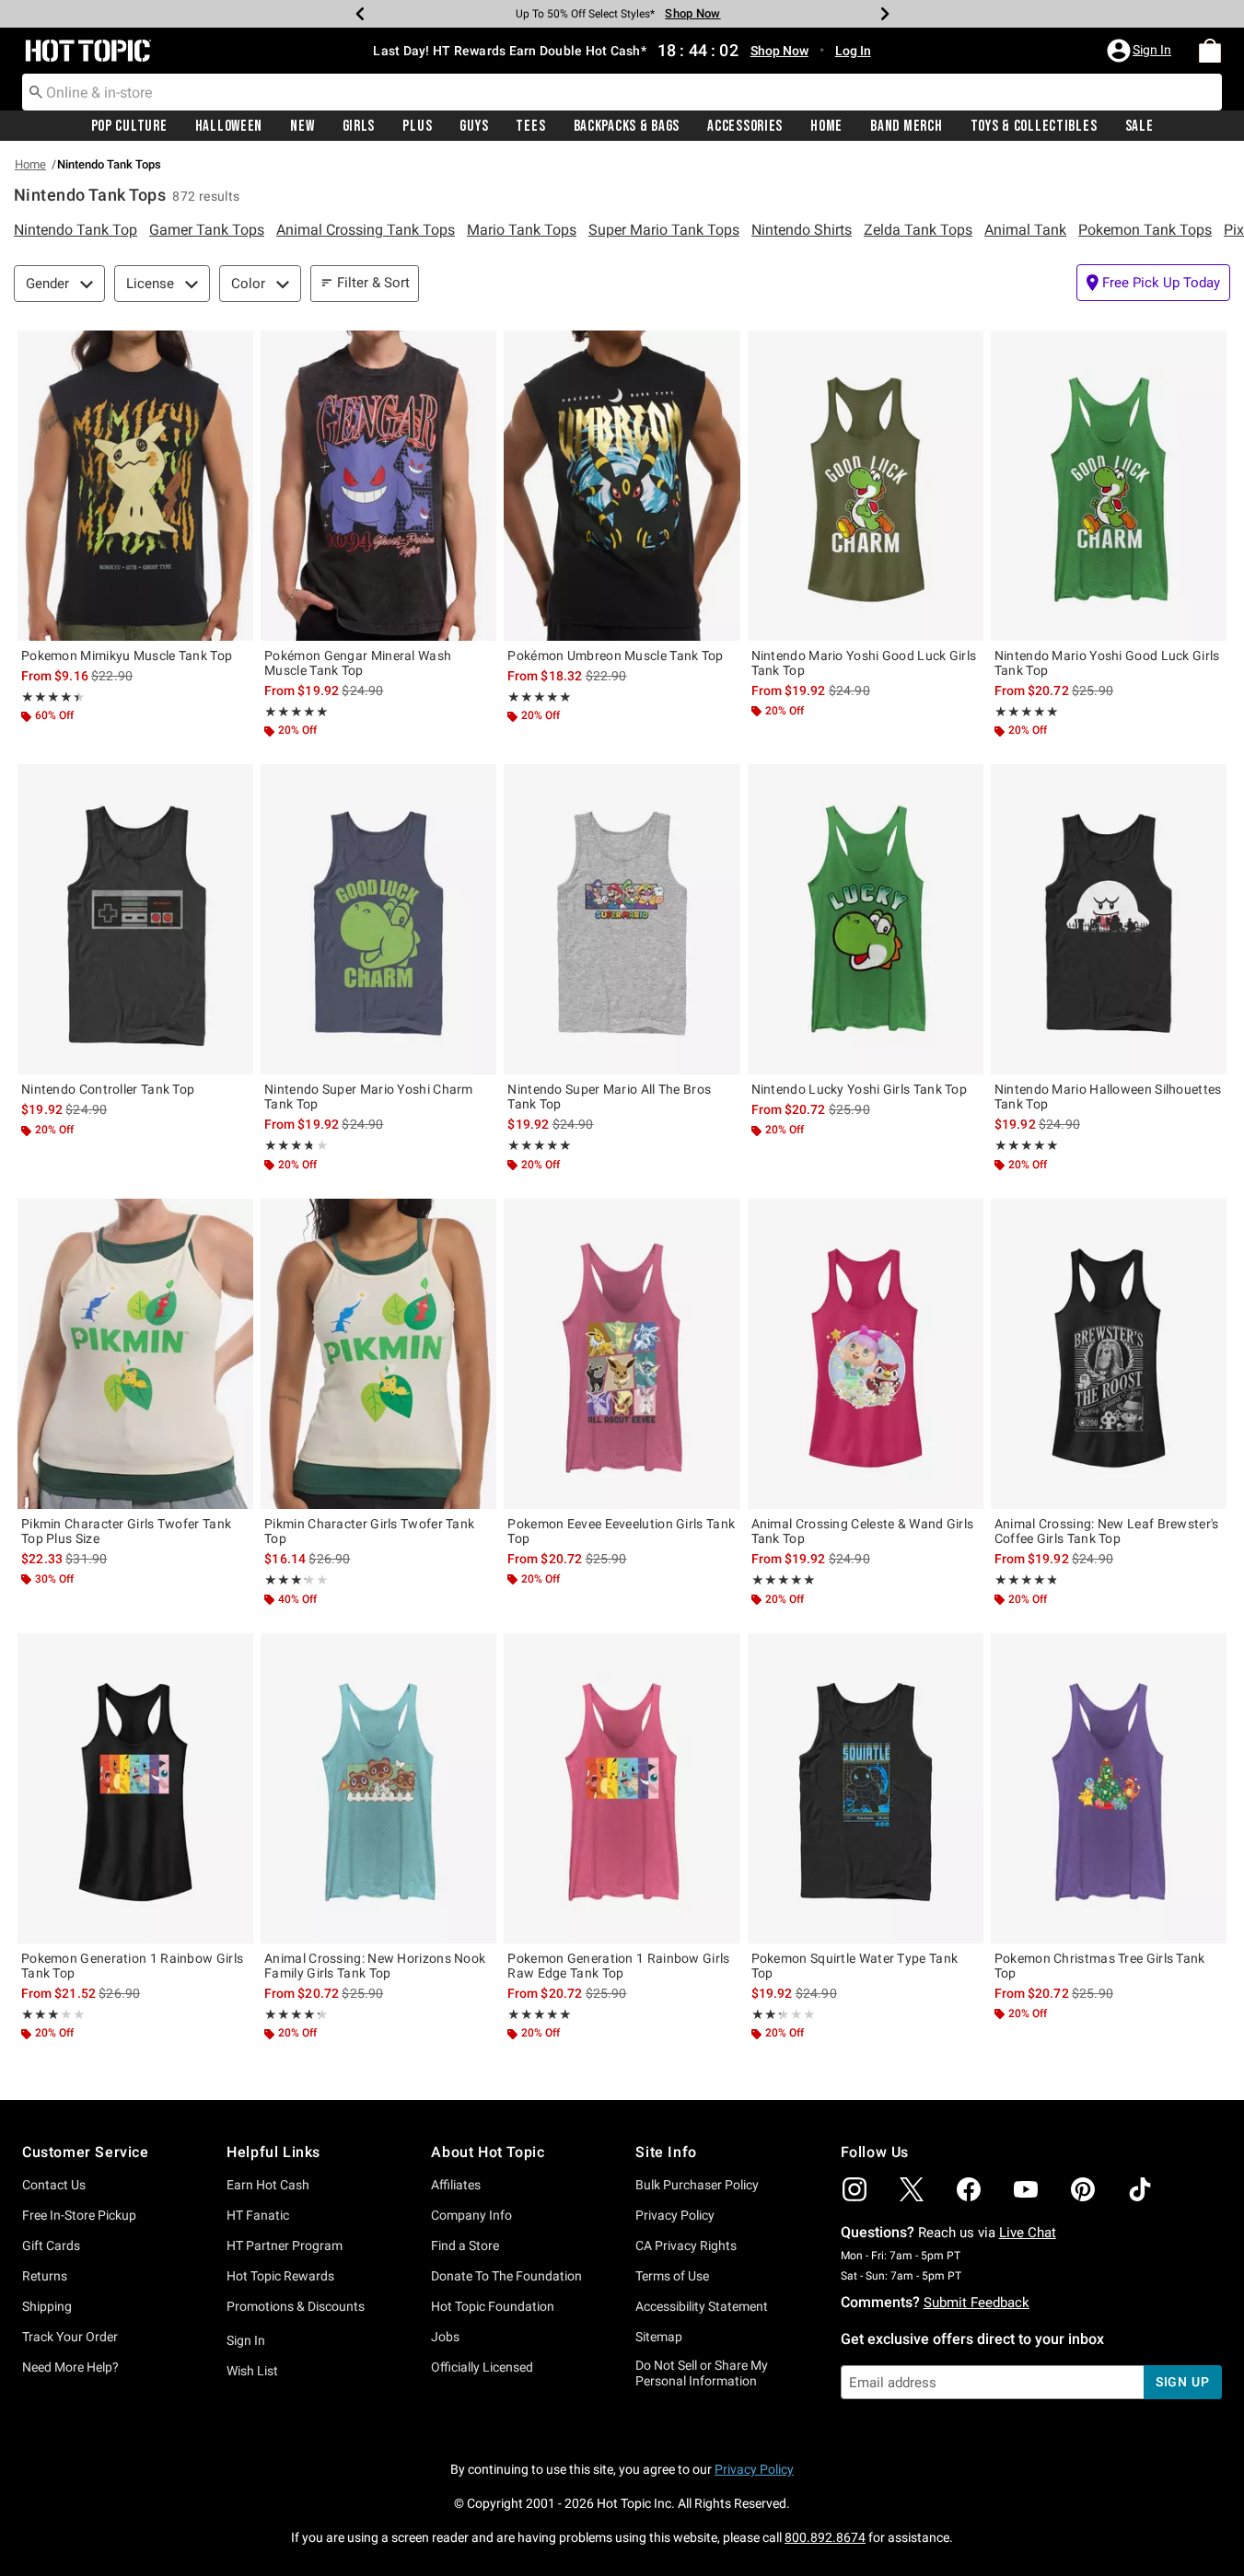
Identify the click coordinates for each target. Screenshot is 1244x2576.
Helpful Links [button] (273, 2152)
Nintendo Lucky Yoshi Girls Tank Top (860, 1089)
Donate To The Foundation (506, 2276)
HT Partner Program (285, 2245)
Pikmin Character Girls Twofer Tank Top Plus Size (126, 1531)
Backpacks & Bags (627, 126)
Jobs (445, 2337)
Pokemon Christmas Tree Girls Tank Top (1100, 1966)
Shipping (47, 2306)
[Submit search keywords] (36, 91)
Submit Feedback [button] (977, 2303)
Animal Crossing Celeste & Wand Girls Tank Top (863, 1531)
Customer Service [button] (86, 2152)
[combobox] (622, 92)
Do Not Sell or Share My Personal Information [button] (702, 2373)
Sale (1139, 126)
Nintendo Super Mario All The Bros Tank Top (609, 1097)
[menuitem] (1210, 51)
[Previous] (360, 14)
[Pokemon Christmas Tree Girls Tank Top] (1109, 1788)
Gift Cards (51, 2245)
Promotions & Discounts (296, 2306)
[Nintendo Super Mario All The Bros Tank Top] (622, 919)
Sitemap (659, 2337)
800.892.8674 (825, 2537)
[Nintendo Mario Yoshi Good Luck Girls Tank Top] (866, 486)
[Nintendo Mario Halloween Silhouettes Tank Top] (1109, 919)
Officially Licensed (482, 2367)
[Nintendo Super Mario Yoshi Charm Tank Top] (378, 919)
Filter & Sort (373, 283)
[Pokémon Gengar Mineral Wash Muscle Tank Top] (378, 486)
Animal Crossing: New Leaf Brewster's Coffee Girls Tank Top (1107, 1531)
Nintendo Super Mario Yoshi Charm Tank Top (369, 1097)
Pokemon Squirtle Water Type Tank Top (855, 1966)
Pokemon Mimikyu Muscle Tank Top (127, 656)
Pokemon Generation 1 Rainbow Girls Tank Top (132, 1966)
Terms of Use (672, 2276)
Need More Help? (70, 2367)
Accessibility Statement (702, 2306)
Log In (853, 51)
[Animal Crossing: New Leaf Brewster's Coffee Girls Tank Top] (1109, 1354)
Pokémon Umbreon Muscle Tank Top (615, 656)
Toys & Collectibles (1034, 126)
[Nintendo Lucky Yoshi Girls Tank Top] (866, 919)
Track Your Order (70, 2337)
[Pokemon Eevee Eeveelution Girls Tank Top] (622, 1354)
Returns (45, 2276)
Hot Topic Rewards (280, 2276)
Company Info (471, 2215)
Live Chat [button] (1028, 2233)
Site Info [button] (666, 2152)
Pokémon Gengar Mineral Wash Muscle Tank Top (358, 663)
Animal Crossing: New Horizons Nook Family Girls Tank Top (375, 1966)
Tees (530, 126)
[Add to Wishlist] (235, 349)
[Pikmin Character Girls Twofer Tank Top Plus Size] (135, 1354)
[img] (855, 2189)
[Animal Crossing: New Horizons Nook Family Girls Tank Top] (378, 1788)
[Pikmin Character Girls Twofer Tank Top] (378, 1354)
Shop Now (692, 13)
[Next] (885, 14)
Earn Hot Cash (268, 2185)
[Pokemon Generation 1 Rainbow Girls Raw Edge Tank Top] (622, 1788)
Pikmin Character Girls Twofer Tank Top (369, 1531)
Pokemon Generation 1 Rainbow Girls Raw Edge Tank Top (618, 1966)
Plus (417, 126)
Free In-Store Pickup (79, 2215)
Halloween (229, 126)
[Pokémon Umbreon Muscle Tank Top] (622, 486)
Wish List (252, 2371)
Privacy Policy (675, 2215)
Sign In (246, 2340)
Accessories (745, 126)
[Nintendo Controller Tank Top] (135, 919)
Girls (359, 126)
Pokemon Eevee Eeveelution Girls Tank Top (621, 1531)
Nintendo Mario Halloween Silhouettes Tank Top (1108, 1097)
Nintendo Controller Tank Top (108, 1089)
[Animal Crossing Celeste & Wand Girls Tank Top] (866, 1354)
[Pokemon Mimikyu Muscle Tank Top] (135, 486)
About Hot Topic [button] (488, 2152)
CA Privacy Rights (686, 2245)
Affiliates (456, 2185)
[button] (1141, 51)
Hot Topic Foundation (493, 2306)
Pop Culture (129, 126)
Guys (474, 126)
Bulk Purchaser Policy (697, 2185)
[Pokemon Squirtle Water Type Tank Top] (866, 1788)
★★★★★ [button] (50, 697)
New (302, 126)
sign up (1183, 2382)
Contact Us (54, 2185)
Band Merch (906, 126)
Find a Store (465, 2245)
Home (826, 126)
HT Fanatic (258, 2215)
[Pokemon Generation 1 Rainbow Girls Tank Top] (135, 1788)
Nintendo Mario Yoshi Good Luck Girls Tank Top (864, 663)
